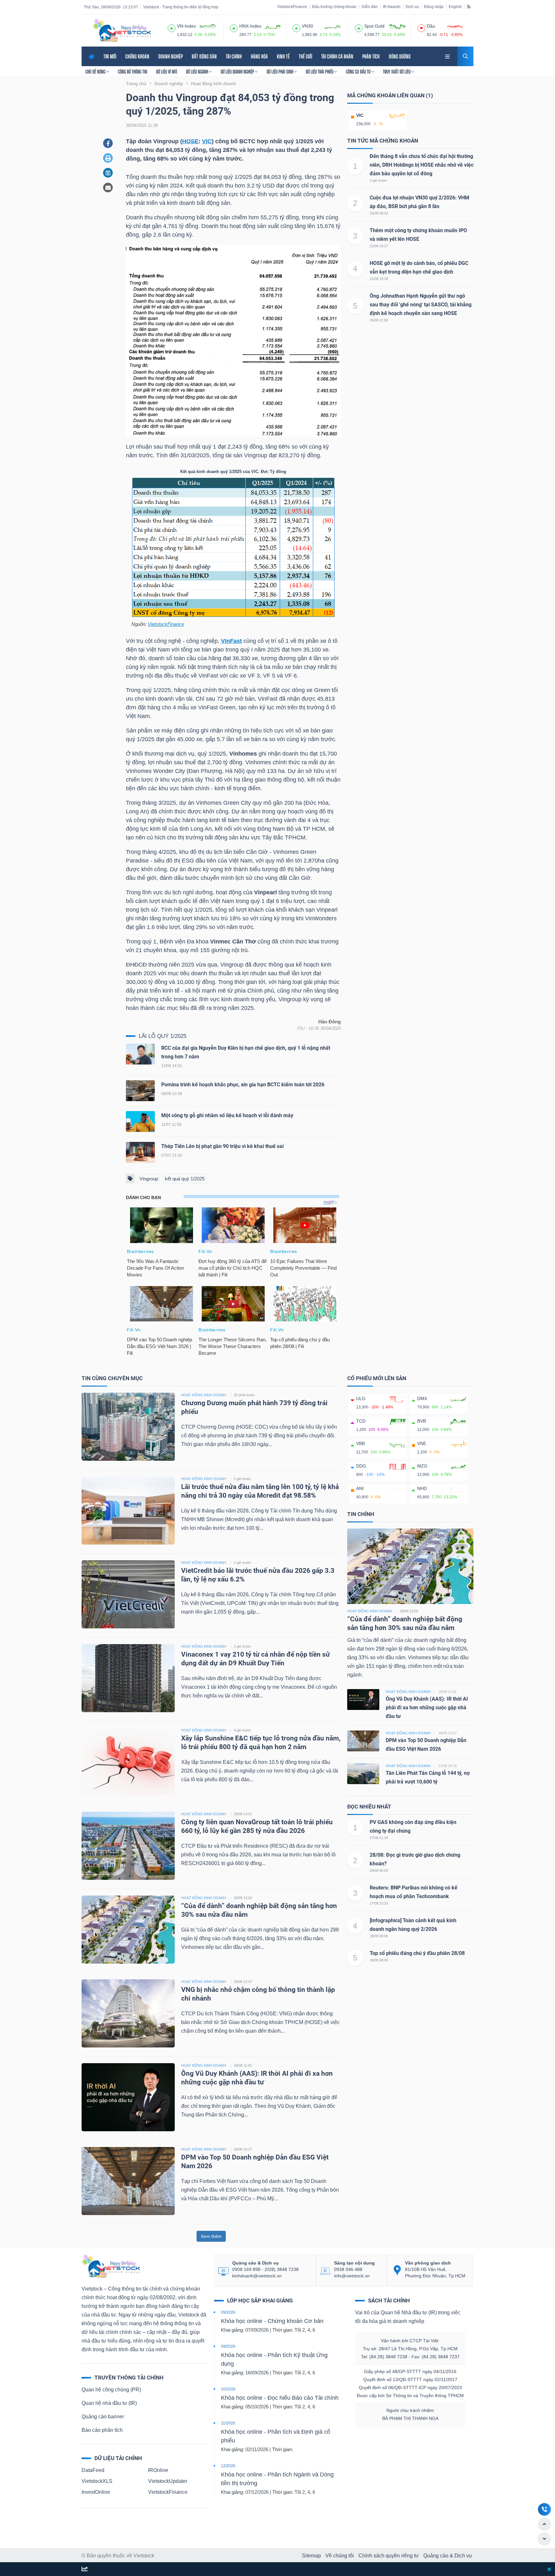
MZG (422, 1466)
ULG (361, 1398)
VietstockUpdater (168, 2481)
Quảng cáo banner (103, 2417)
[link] (448, 56)
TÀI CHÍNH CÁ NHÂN (337, 56)
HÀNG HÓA (259, 56)
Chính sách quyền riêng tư (389, 2556)
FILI (301, 1028)
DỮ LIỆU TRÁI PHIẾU (320, 72)
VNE (422, 1443)
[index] (172, 27)
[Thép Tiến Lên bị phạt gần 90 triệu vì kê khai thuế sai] (140, 1154)
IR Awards (392, 7)
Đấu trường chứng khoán (334, 7)
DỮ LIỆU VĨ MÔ (167, 72)
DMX (422, 1398)
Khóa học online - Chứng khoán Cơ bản (272, 2321)
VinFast (231, 641)
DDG (361, 1466)
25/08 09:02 (379, 213)
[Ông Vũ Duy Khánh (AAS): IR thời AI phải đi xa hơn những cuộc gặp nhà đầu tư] (128, 2097)
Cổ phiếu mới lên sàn (377, 1378)
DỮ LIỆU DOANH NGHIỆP (238, 72)
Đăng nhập (434, 7)
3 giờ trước (378, 180)
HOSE (190, 141)
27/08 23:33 (379, 1903)
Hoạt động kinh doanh (370, 1611)
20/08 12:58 (379, 320)
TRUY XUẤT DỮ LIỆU (397, 72)
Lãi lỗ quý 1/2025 (163, 1036)
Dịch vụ (412, 7)
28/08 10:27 (243, 2149)
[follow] (85, 2569)
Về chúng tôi (340, 2556)
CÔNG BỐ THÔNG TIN (132, 72)
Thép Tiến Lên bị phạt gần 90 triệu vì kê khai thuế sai (222, 1146)
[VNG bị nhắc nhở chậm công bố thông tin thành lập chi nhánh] (128, 2013)
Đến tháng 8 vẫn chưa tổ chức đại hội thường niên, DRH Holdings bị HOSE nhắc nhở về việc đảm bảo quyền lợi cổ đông (422, 165)
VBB (361, 1443)
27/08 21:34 (379, 1838)
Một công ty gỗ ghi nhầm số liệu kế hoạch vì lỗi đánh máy (227, 1115)
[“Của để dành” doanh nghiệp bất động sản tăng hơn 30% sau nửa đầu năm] (128, 1929)
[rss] (469, 6)
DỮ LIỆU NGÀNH (198, 72)
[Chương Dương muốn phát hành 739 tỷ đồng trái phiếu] (128, 1427)
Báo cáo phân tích (102, 2430)
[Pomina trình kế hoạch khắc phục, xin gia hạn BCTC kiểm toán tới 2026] (140, 1092)
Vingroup (149, 1179)
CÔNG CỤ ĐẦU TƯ (359, 72)
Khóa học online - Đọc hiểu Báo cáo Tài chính (280, 2398)
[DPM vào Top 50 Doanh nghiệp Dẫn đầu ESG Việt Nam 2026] (128, 2181)
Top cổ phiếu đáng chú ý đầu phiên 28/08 (417, 1953)
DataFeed (93, 2470)
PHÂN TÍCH (371, 56)
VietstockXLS (97, 2481)
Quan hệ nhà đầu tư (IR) (109, 2403)
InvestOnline (96, 2492)
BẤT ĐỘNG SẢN (204, 56)
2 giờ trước (242, 1479)
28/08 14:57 (243, 1814)
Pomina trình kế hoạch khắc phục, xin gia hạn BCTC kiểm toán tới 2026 (243, 1085)
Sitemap (311, 2556)
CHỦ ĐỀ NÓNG (96, 72)
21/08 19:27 (379, 246)
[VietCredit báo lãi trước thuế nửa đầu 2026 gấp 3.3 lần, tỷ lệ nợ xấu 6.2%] (128, 1594)
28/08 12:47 (243, 1982)
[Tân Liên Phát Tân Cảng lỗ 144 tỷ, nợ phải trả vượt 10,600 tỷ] (363, 1773)
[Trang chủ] (111, 2266)
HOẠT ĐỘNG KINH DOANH (204, 1395)
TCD (361, 1421)
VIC (207, 141)
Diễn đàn (370, 7)
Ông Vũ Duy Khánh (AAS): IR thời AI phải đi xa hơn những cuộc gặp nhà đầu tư (427, 1708)
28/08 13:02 (243, 1898)
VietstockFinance (292, 7)
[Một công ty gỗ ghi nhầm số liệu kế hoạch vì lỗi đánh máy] (140, 1123)
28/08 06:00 (379, 1871)
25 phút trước (244, 1395)
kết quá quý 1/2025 (185, 1179)
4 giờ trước (242, 1730)
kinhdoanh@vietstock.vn (257, 2276)
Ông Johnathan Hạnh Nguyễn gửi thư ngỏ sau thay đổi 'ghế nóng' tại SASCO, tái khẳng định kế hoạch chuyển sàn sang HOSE (421, 305)
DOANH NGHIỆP (171, 56)
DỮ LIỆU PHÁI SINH (280, 72)
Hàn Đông (330, 1022)
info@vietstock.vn (352, 2276)
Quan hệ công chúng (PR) (111, 2390)
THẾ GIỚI (305, 56)
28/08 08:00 (379, 1960)
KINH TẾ (283, 56)
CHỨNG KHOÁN (137, 56)
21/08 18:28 (379, 279)
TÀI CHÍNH (234, 56)
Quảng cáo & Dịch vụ (448, 2556)
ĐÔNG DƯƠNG (400, 56)
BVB (422, 1421)
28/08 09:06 (379, 1936)
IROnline (158, 2470)
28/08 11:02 (243, 2065)
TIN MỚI (110, 56)
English (455, 7)
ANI (360, 1488)
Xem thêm (211, 2236)
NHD (422, 1488)
